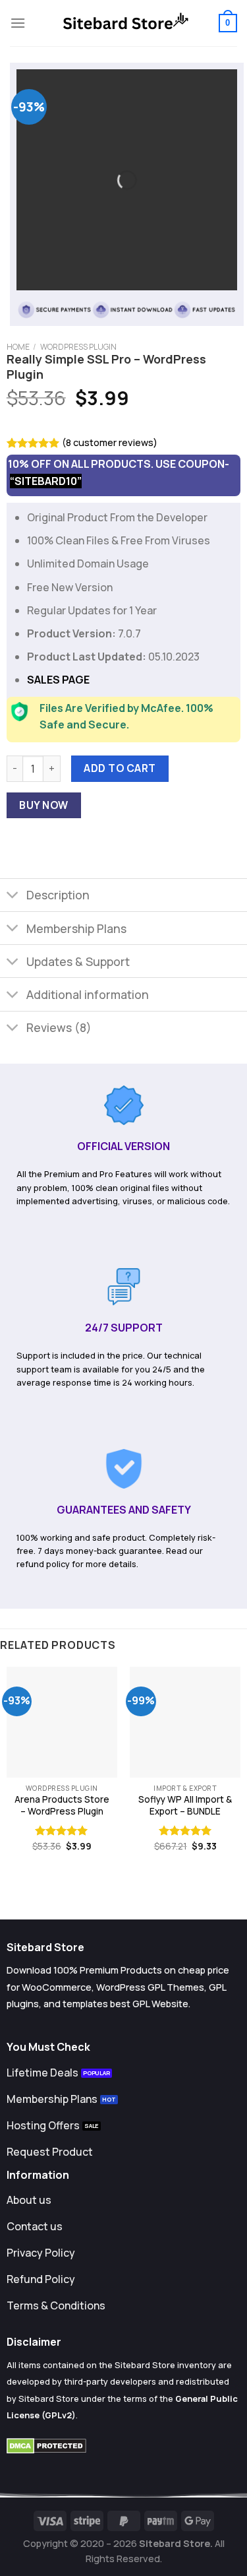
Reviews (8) (59, 1027)
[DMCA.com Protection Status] (46, 2445)
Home (18, 347)
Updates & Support (78, 961)
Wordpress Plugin (78, 347)
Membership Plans (76, 928)
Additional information (88, 994)
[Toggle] (13, 896)
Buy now (43, 805)
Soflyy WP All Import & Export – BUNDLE (185, 1806)
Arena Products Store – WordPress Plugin (62, 1806)
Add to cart (120, 768)
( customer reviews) (110, 442)
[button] (18, 23)
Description (58, 895)
